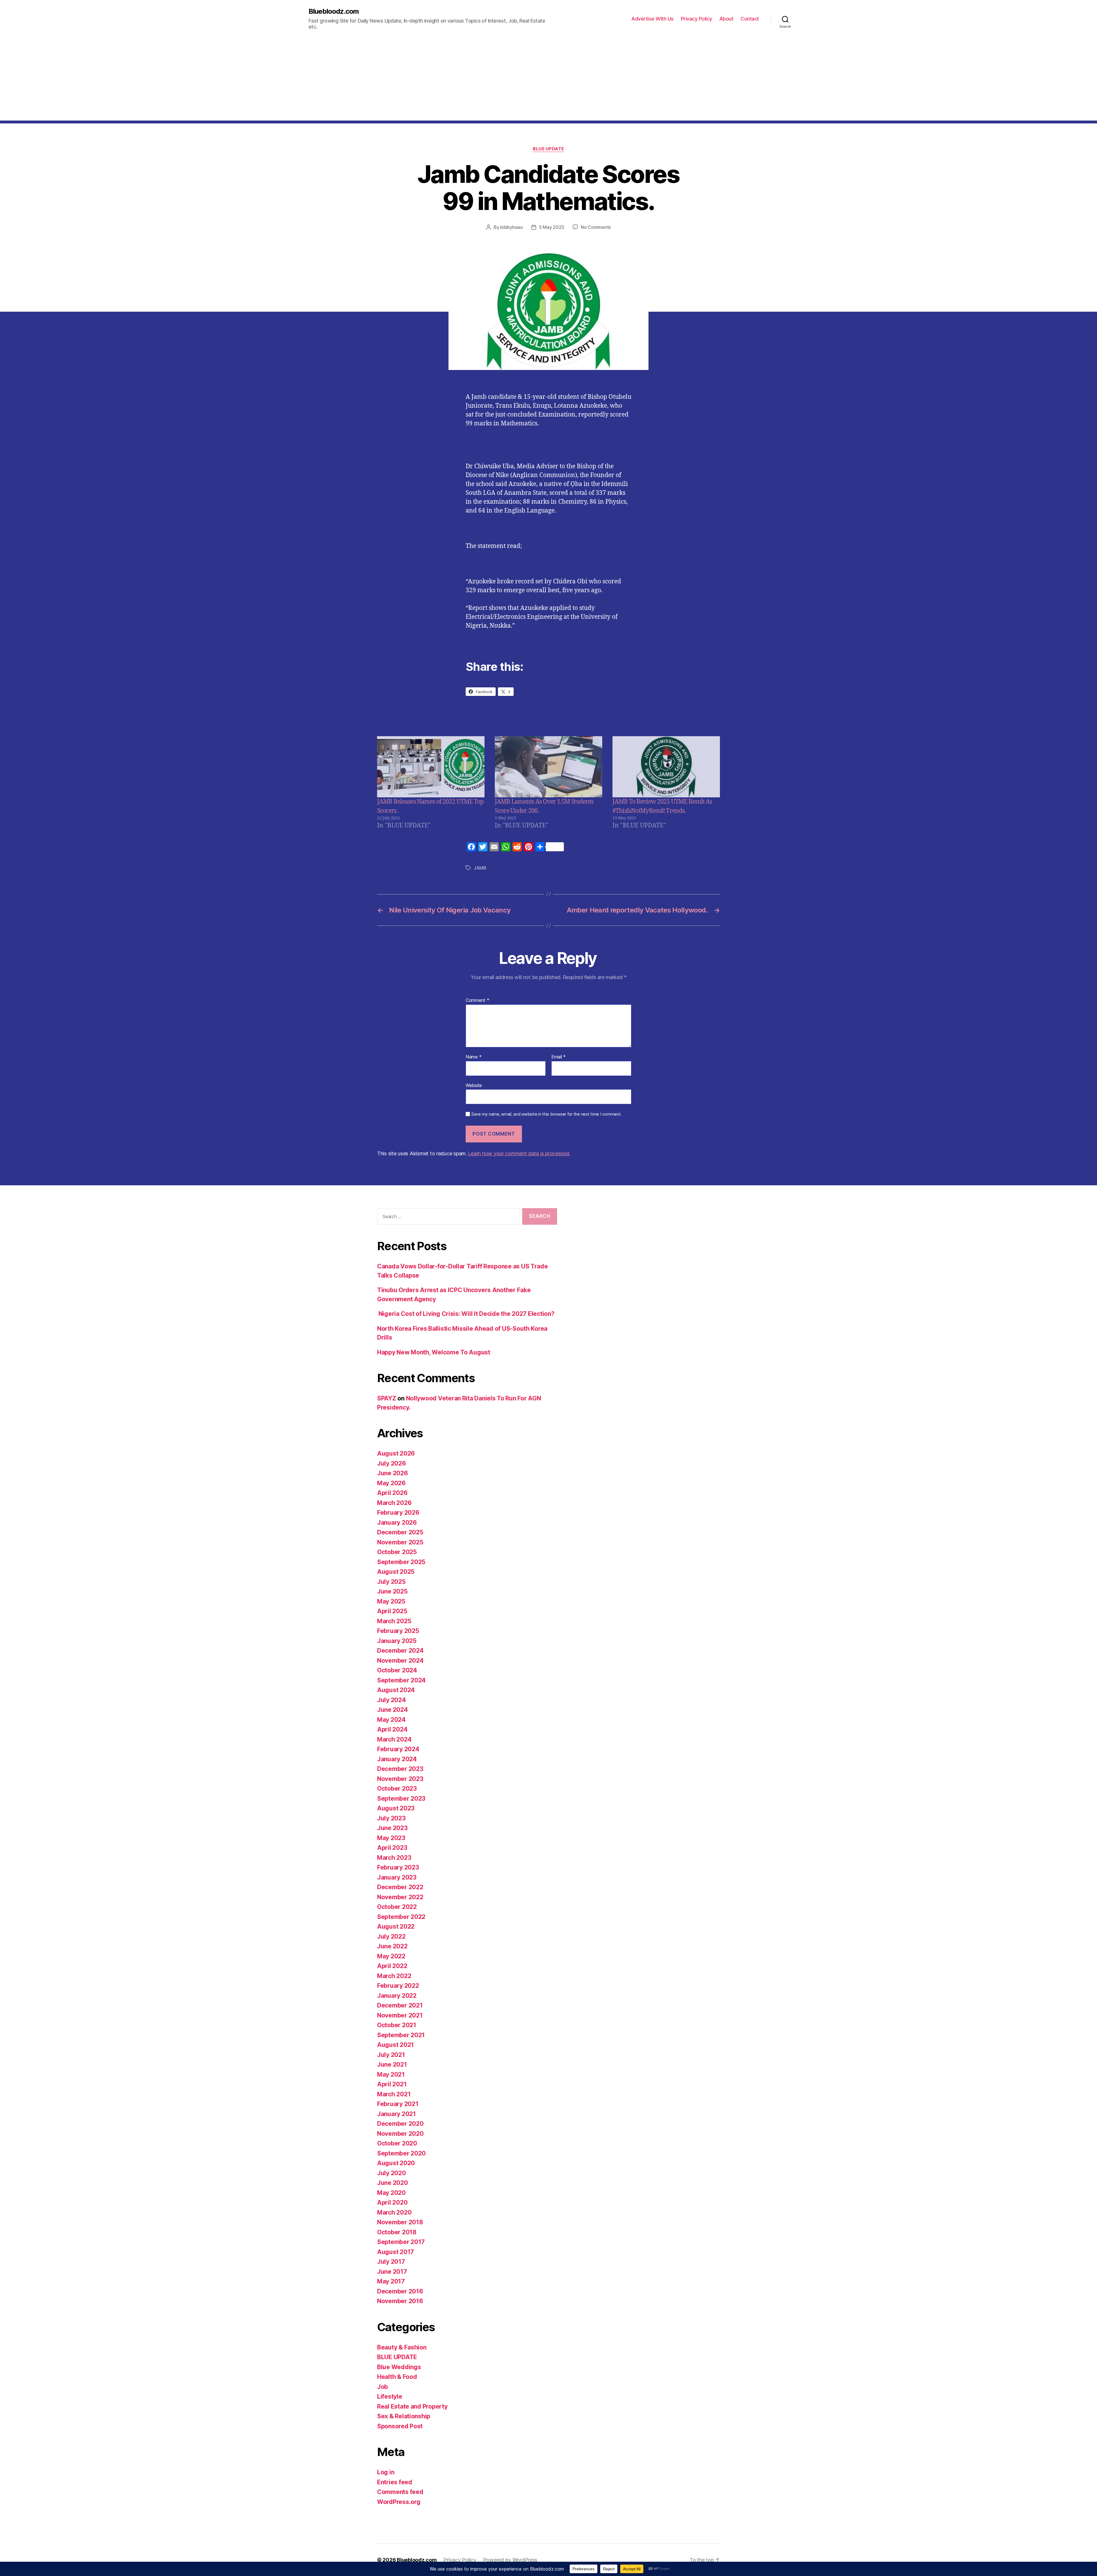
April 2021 (392, 2084)
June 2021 (392, 2064)
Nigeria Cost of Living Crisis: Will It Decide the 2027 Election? (466, 1314)
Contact (750, 19)
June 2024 (393, 1710)
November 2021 (400, 2015)
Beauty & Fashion (402, 2347)
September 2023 (401, 1799)
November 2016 (400, 2301)
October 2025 (397, 1552)
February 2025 (398, 1631)
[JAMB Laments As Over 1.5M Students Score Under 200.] (548, 767)
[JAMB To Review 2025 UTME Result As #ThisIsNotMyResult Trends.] (666, 767)
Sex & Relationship (404, 2416)
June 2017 (392, 2272)
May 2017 (391, 2281)
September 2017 (401, 2242)
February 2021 (398, 2104)
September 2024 (401, 1680)
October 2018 (397, 2232)
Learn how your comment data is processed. (519, 1153)
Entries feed (395, 2482)
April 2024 (392, 1729)
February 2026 (398, 1513)
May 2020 (391, 2193)
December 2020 (400, 2124)
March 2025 (394, 1621)
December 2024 (400, 1651)
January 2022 (397, 1996)
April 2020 (392, 2202)
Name (474, 1057)
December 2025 (400, 1532)
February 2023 (398, 1867)
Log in (386, 2472)
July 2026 (392, 1463)
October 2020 (397, 2143)
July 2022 (391, 1936)
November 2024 (400, 1661)
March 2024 (394, 1739)
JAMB (480, 868)
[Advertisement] (548, 81)
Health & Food (397, 2377)
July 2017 (391, 2262)
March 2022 (394, 1976)
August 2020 (396, 2163)
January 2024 (397, 1759)
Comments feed (400, 2492)
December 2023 (400, 1769)
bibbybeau (512, 227)
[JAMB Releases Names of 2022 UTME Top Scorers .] (431, 767)
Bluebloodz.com (334, 11)
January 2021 (397, 2114)
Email (558, 1057)
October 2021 (397, 2025)
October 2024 (397, 1670)
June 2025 (392, 1591)
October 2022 (397, 1907)
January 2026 (397, 1523)
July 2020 (392, 2173)
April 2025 (392, 1611)
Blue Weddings (399, 2367)
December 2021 (400, 2005)
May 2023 (391, 1838)
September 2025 (401, 1562)
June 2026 (393, 1473)
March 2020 (394, 2212)
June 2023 (392, 1828)
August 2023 (396, 1808)
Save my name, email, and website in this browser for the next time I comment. (547, 1114)
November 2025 (400, 1542)
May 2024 (391, 1720)
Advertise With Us (652, 19)
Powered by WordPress (510, 2560)
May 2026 (391, 1483)
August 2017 (396, 2252)
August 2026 (396, 1453)
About (726, 19)
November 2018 (400, 2222)
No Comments (596, 227)
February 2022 (398, 1986)
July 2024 (392, 1700)
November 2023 (400, 1779)
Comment (478, 1000)
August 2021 (396, 2045)
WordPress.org (399, 2502)
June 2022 (392, 1946)
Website (474, 1085)
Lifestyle (390, 2396)
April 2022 (392, 1966)
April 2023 (392, 1848)
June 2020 (393, 2183)
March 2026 (394, 1503)
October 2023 (397, 1789)
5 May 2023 (552, 227)
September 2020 (401, 2153)
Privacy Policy (696, 19)
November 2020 (400, 2134)
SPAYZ (387, 1398)
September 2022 (401, 1917)
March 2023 (394, 1858)
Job (383, 2387)
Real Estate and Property (412, 2406)
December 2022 (400, 1887)
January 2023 (397, 1877)
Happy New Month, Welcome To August (434, 1352)
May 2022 (391, 1956)
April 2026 (392, 1493)
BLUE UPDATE (548, 149)
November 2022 (400, 1897)
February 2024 (398, 1749)
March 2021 (394, 2094)
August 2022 (396, 1927)
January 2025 (397, 1641)
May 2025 (391, 1601)
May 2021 (391, 2074)
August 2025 (396, 1572)
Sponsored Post (400, 2426)
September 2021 (401, 2035)
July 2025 (391, 1582)
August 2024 (396, 1690)
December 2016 (400, 2291)
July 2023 (391, 1818)
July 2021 (391, 2055)
